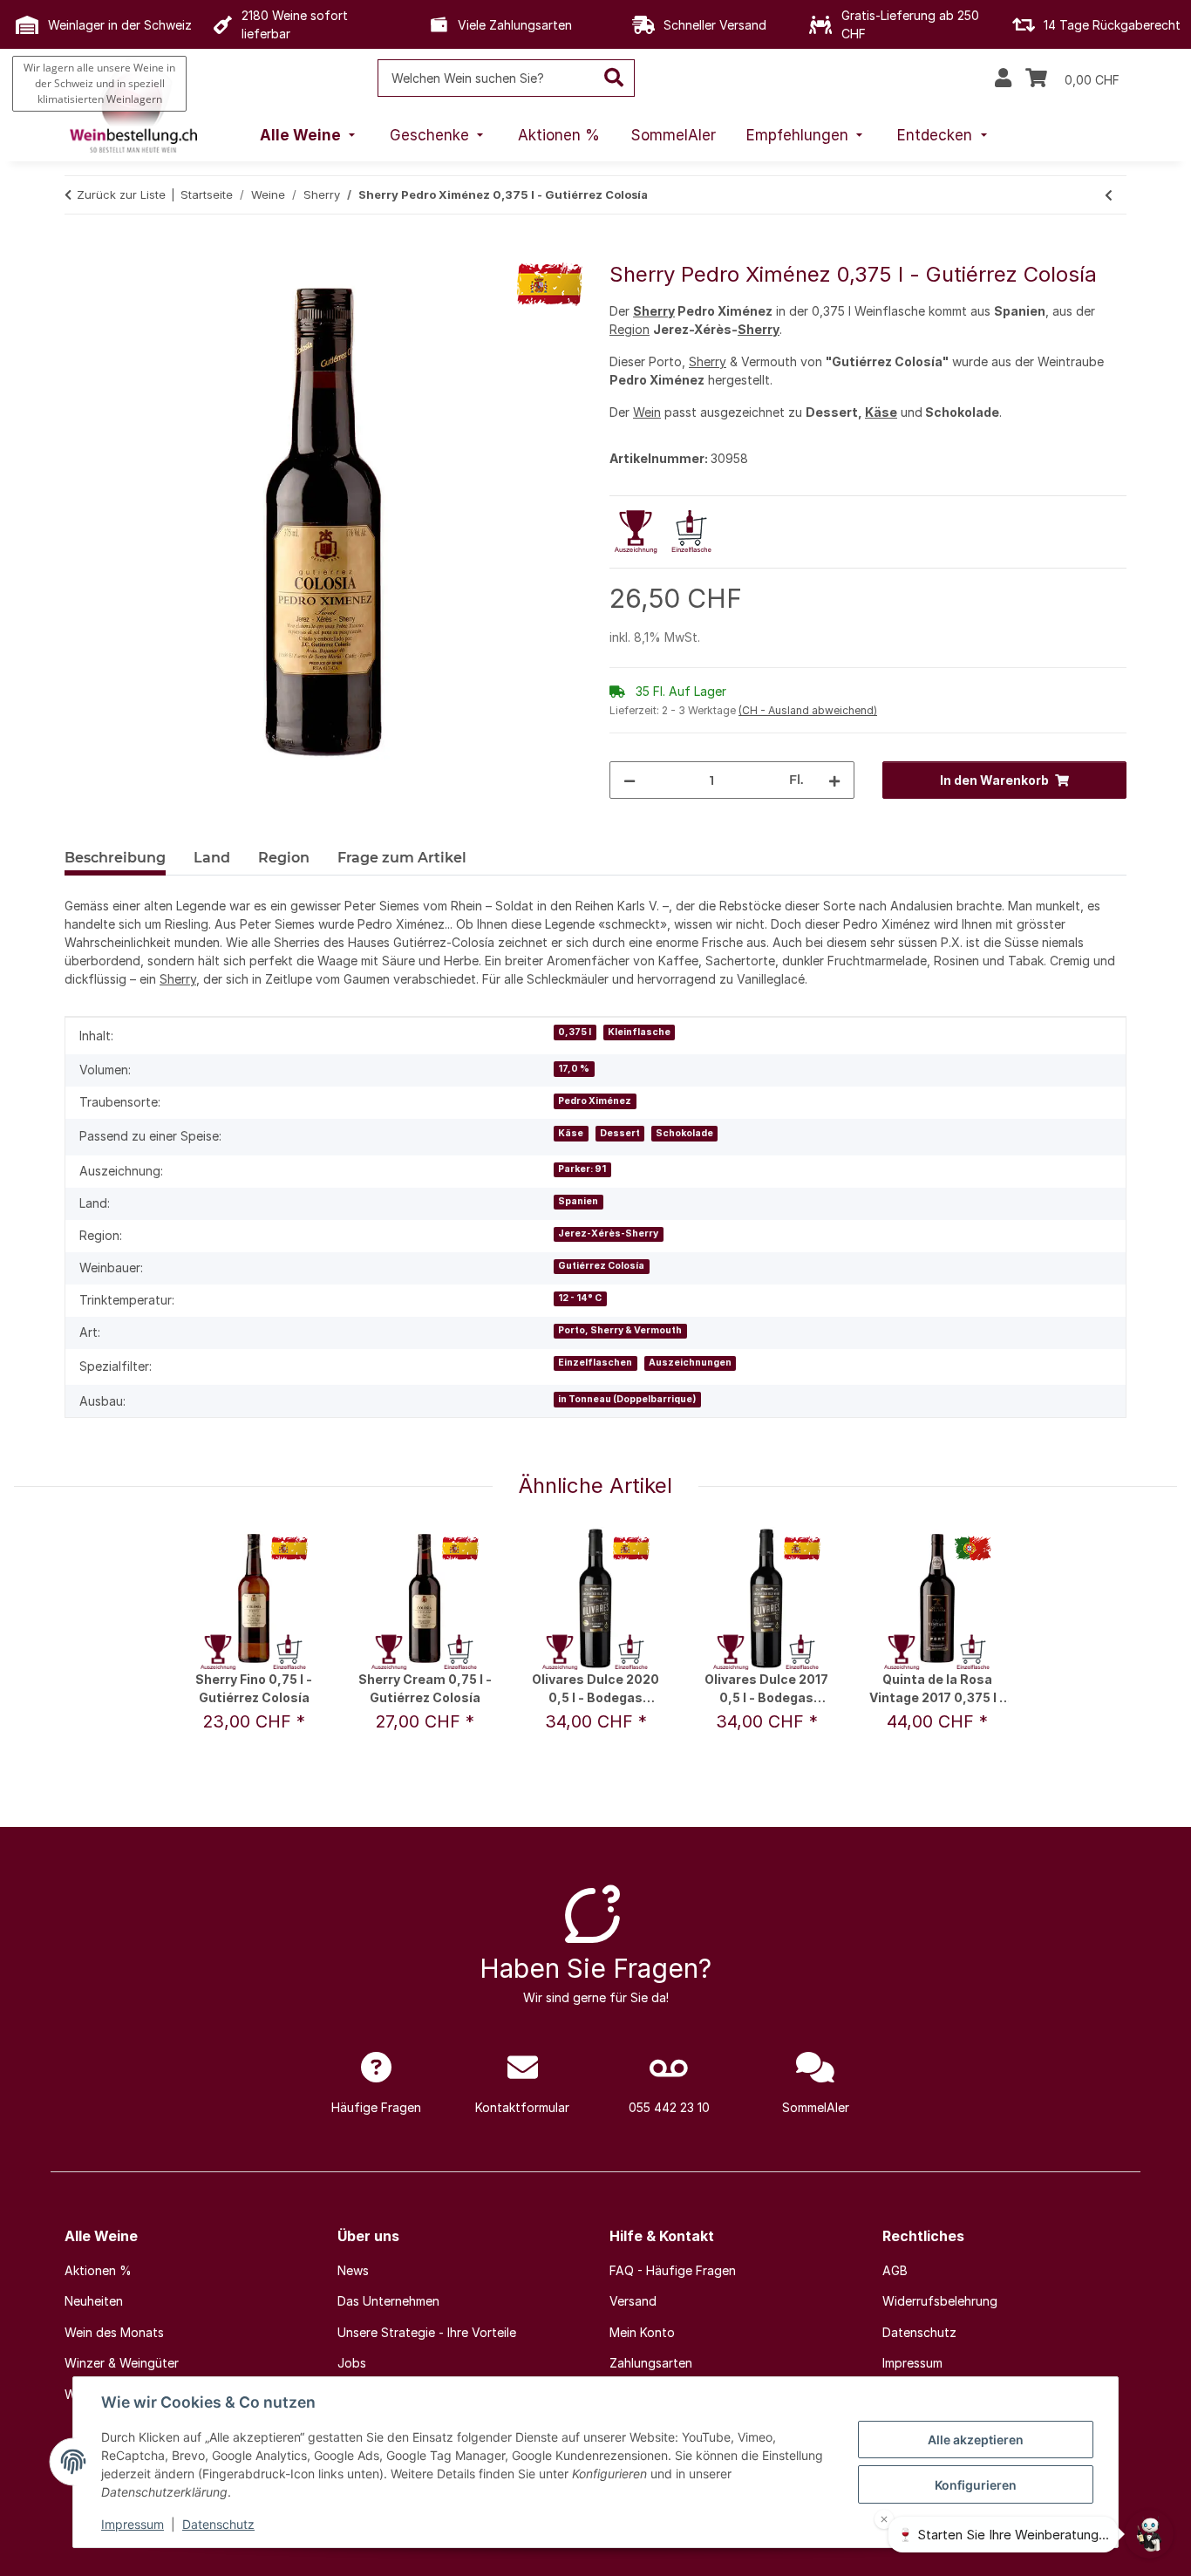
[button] (1003, 78)
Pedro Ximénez (595, 1101)
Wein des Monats (114, 2332)
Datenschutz (218, 2524)
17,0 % (574, 1069)
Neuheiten (94, 2301)
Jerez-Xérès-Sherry (608, 1233)
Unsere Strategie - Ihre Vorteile (427, 2332)
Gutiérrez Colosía (601, 1266)
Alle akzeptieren (976, 2440)
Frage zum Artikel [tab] (402, 858)
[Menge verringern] (630, 780)
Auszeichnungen (690, 1363)
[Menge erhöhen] (834, 780)
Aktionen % (98, 2270)
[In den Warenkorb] (78, 253)
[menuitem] (310, 136)
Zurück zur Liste (121, 194)
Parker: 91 (582, 1169)
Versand (633, 2301)
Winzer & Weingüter (122, 2363)
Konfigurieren (976, 2485)
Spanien (578, 1201)
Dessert (620, 1133)
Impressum (133, 2524)
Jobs (352, 2363)
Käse (881, 412)
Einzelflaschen (595, 1363)
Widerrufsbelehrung (940, 2301)
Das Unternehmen (388, 2301)
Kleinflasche (639, 1032)
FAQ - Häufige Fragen (673, 2270)
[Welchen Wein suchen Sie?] (614, 78)
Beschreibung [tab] (115, 858)
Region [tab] (284, 858)
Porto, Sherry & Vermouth (620, 1330)
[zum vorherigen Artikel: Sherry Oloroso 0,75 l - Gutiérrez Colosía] (1109, 195)
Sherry (654, 311)
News (353, 2270)
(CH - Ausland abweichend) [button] (808, 710)
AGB (895, 2270)
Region (630, 329)
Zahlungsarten (651, 2363)
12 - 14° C (580, 1298)
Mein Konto (642, 2332)
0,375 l (575, 1032)
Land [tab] (212, 858)
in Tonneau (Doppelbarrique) (627, 1399)
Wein (647, 412)
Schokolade (684, 1133)
